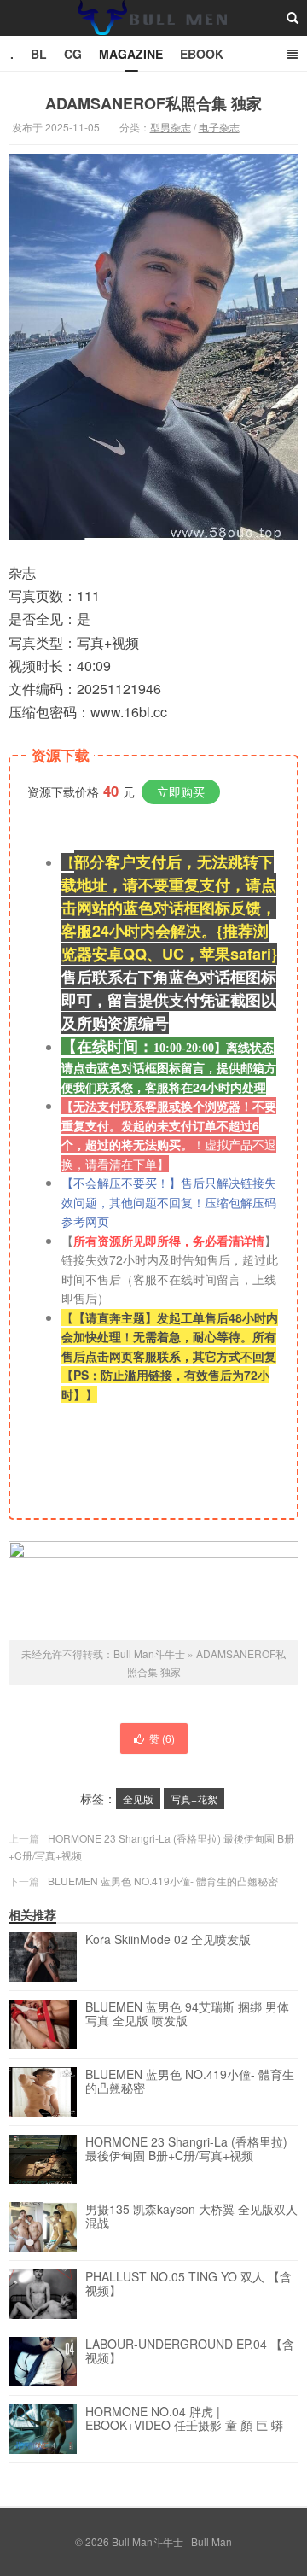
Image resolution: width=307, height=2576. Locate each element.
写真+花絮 (194, 1799)
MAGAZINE (131, 54)
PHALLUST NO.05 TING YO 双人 (188, 2284)
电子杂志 (219, 127)
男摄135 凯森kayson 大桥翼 (191, 2217)
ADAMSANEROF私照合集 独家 (153, 103)
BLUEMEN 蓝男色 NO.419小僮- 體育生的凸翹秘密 (163, 1881)
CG (73, 54)
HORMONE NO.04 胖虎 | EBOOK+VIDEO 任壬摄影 (184, 2419)
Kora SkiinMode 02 (168, 1940)
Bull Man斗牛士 (153, 33)
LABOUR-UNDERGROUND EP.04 (190, 2351)
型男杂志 (171, 127)
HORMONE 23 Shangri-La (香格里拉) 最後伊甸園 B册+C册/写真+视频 (186, 2149)
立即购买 (181, 791)
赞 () (162, 1738)
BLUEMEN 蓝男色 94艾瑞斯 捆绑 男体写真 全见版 (187, 2014)
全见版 (138, 1799)
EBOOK (202, 54)
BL (39, 54)
